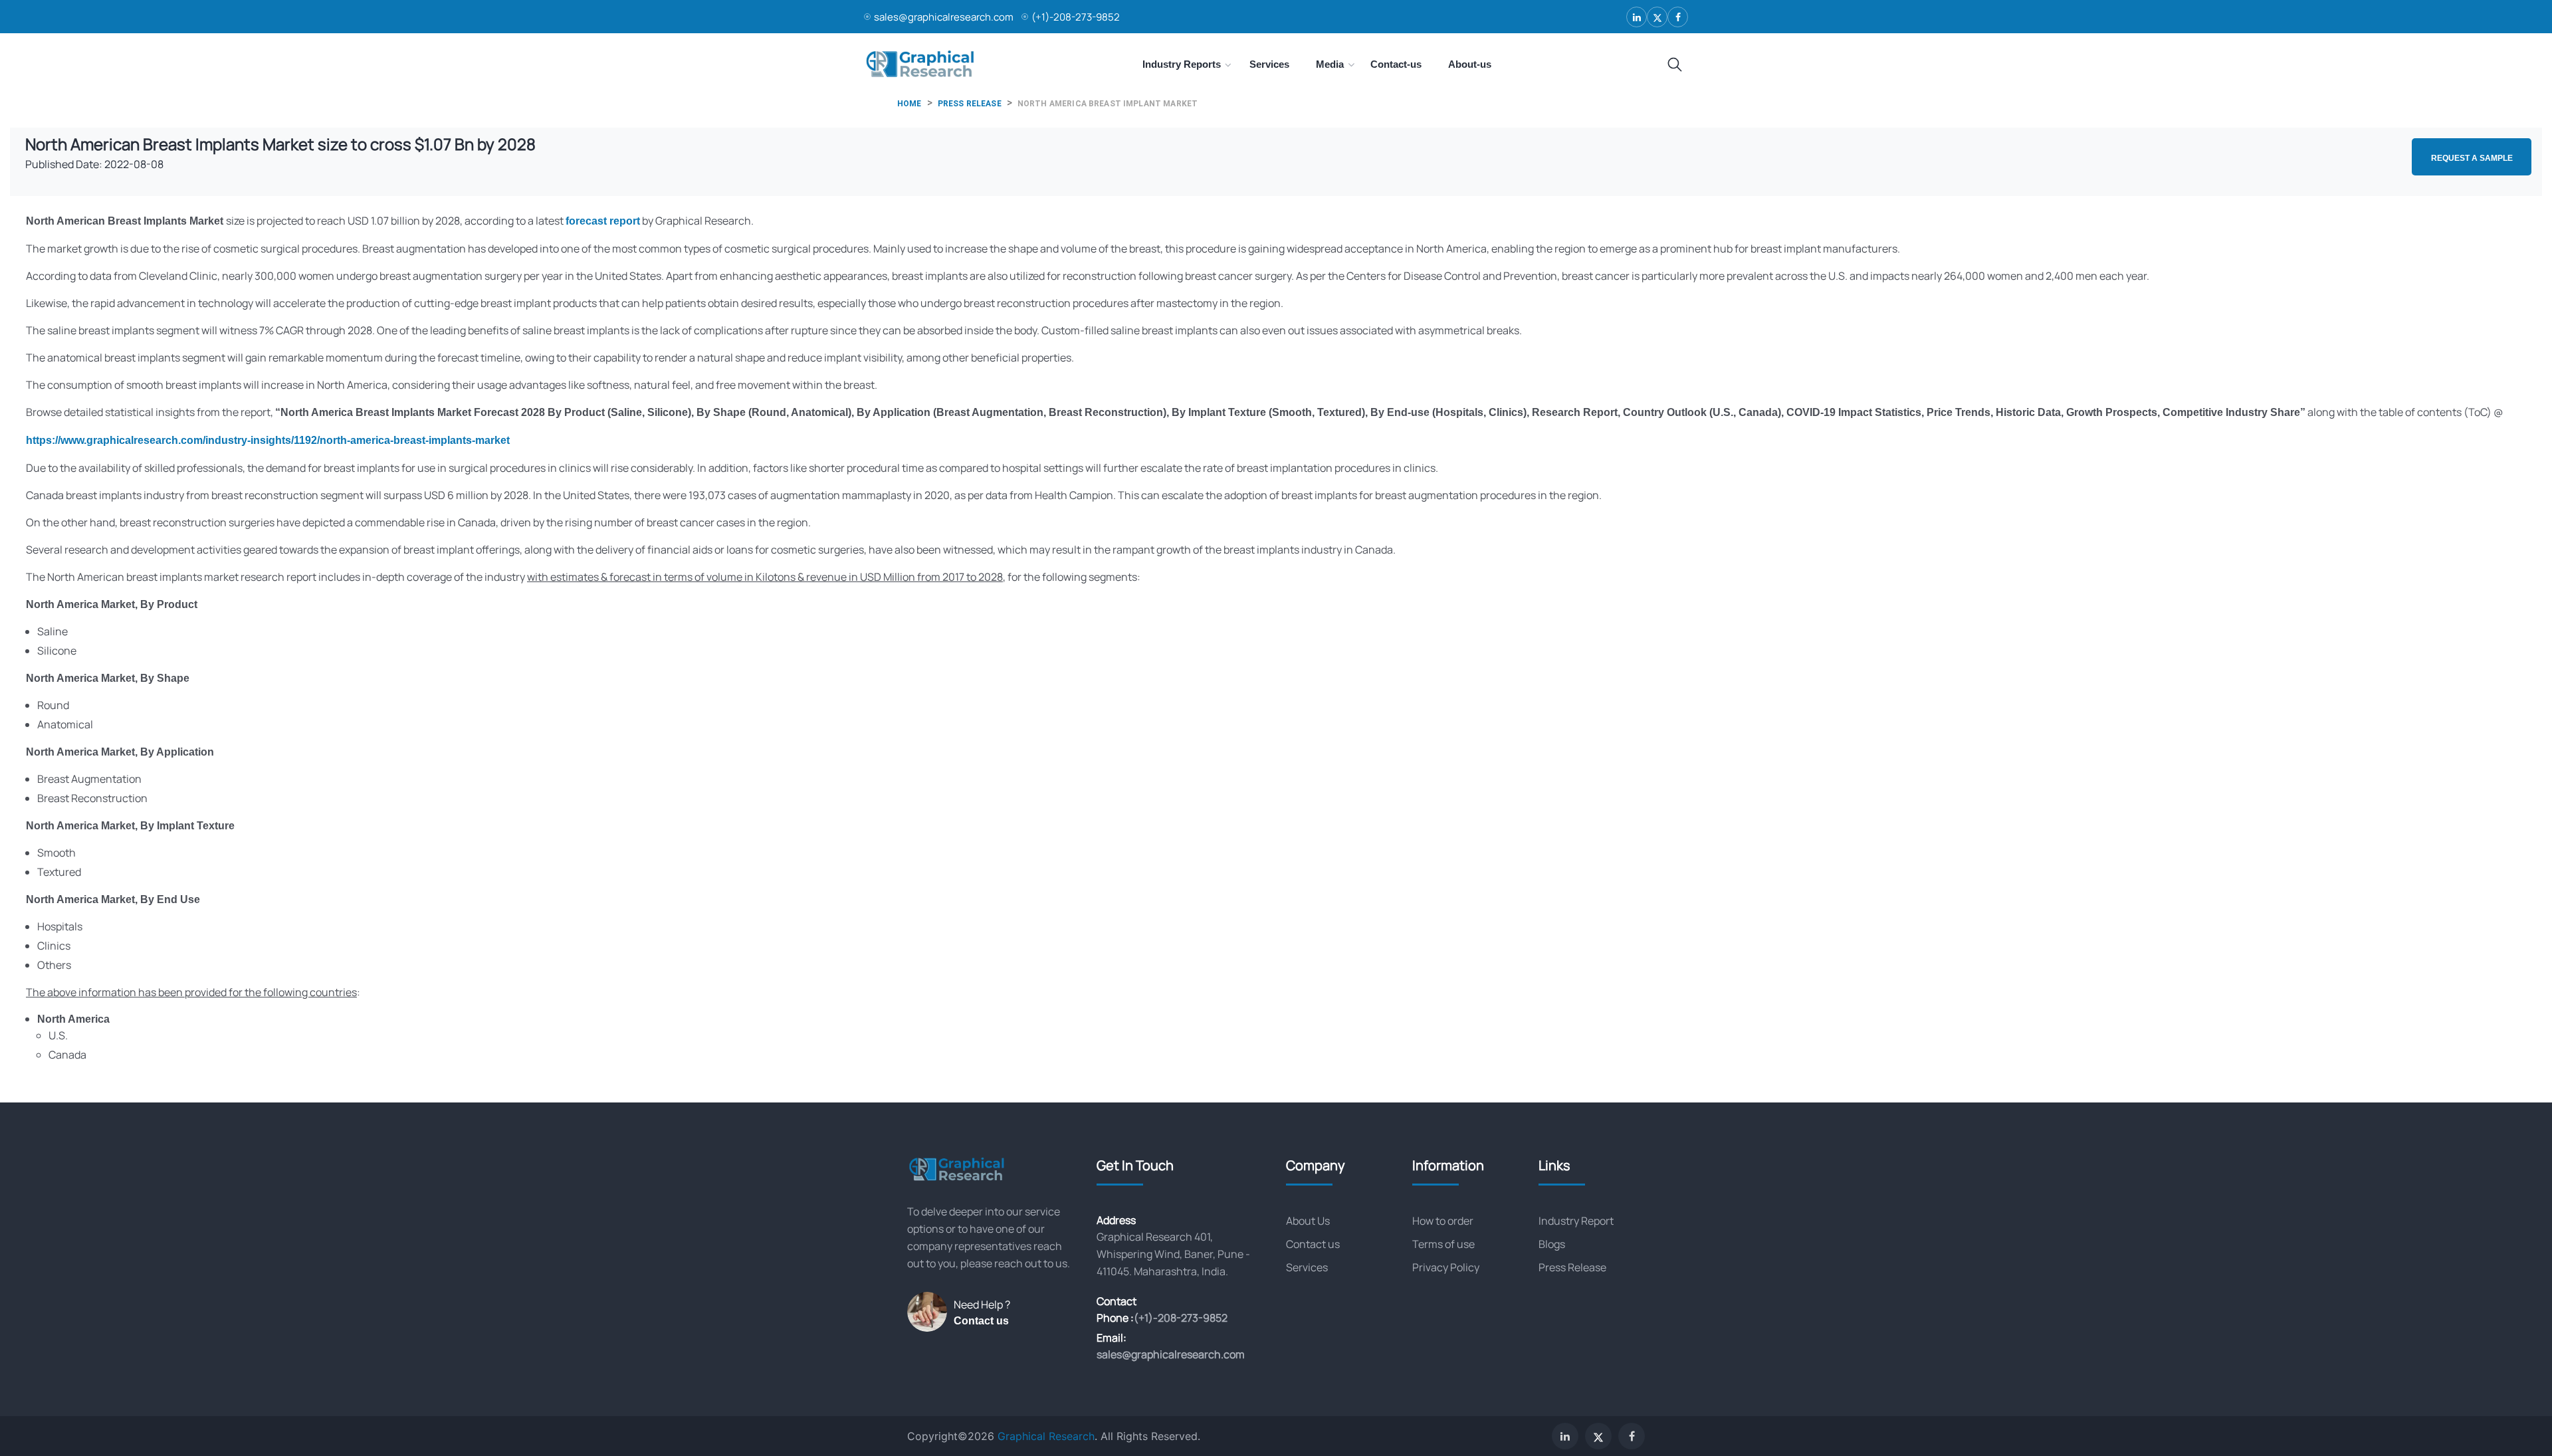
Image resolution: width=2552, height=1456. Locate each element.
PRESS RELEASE (970, 104)
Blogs (1552, 1244)
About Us (1308, 1221)
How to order (1443, 1221)
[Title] (1675, 65)
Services (1307, 1267)
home (909, 104)
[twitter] (1657, 17)
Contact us (981, 1321)
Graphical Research (1046, 1436)
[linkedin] (1637, 17)
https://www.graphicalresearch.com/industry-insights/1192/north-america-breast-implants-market (268, 440)
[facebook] (1678, 17)
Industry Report (1576, 1221)
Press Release (1572, 1267)
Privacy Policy (1446, 1267)
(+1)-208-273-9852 (1076, 17)
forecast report (603, 221)
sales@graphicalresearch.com (944, 17)
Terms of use (1443, 1244)
